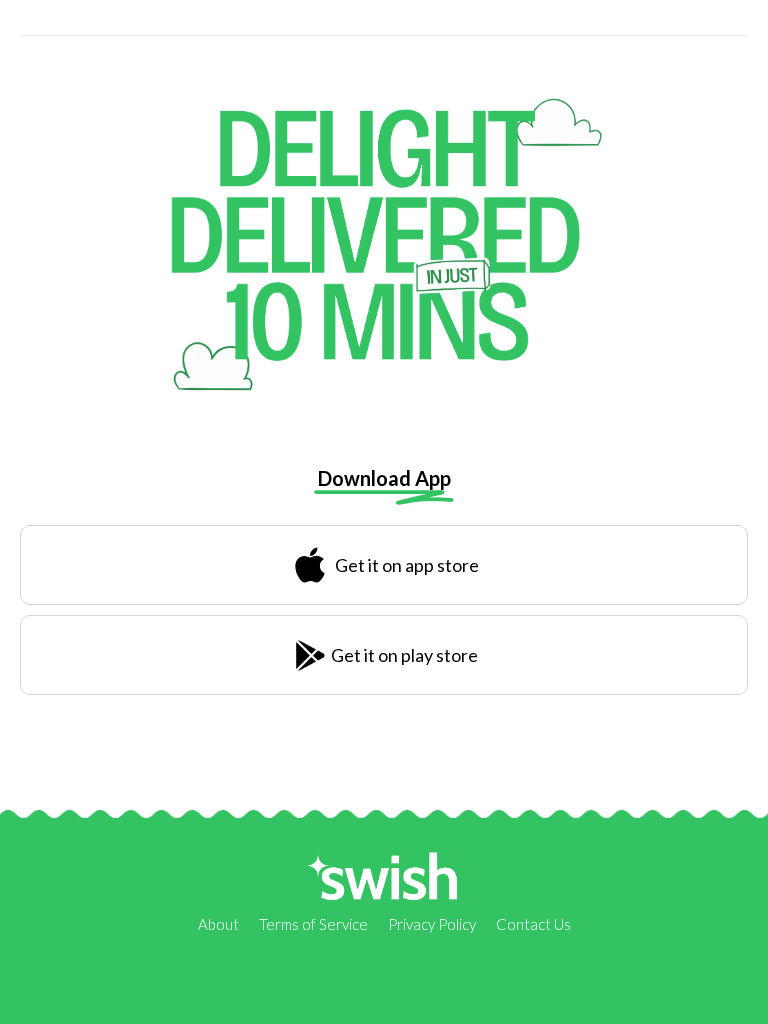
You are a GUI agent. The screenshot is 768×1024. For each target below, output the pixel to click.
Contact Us (533, 924)
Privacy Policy (432, 924)
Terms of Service (313, 924)
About (218, 924)
